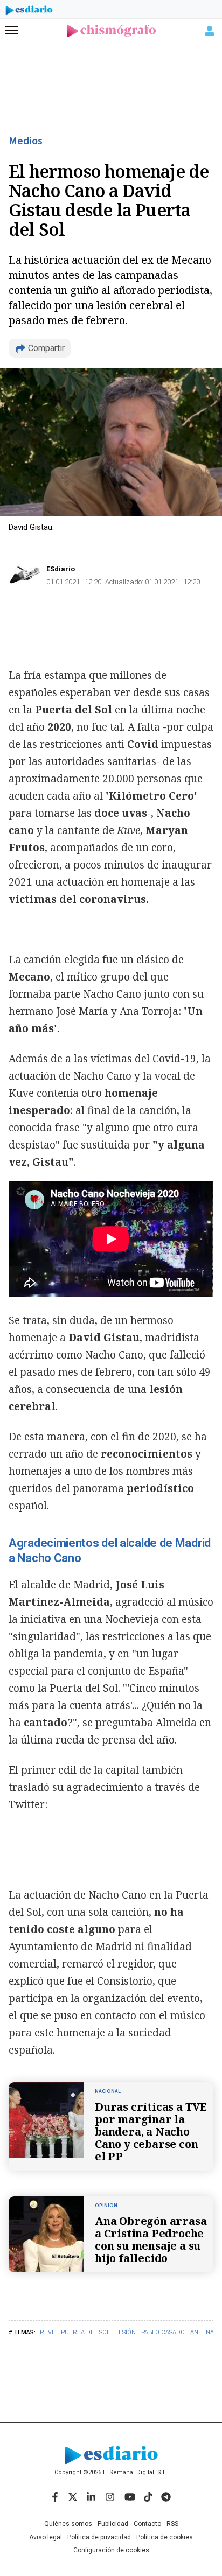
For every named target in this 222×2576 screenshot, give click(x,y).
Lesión (126, 2332)
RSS (172, 2524)
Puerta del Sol (85, 2332)
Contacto (147, 2524)
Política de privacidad (99, 2537)
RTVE (48, 2332)
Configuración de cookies (111, 2550)
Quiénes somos (68, 2524)
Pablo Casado (163, 2332)
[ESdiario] (29, 12)
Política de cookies (165, 2537)
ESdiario (61, 569)
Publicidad (113, 2524)
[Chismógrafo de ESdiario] (111, 31)
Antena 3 (204, 2332)
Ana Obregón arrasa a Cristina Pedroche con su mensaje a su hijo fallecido (151, 2239)
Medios (26, 141)
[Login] (210, 31)
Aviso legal (46, 2537)
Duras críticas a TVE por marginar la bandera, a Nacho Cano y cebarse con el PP (151, 2131)
